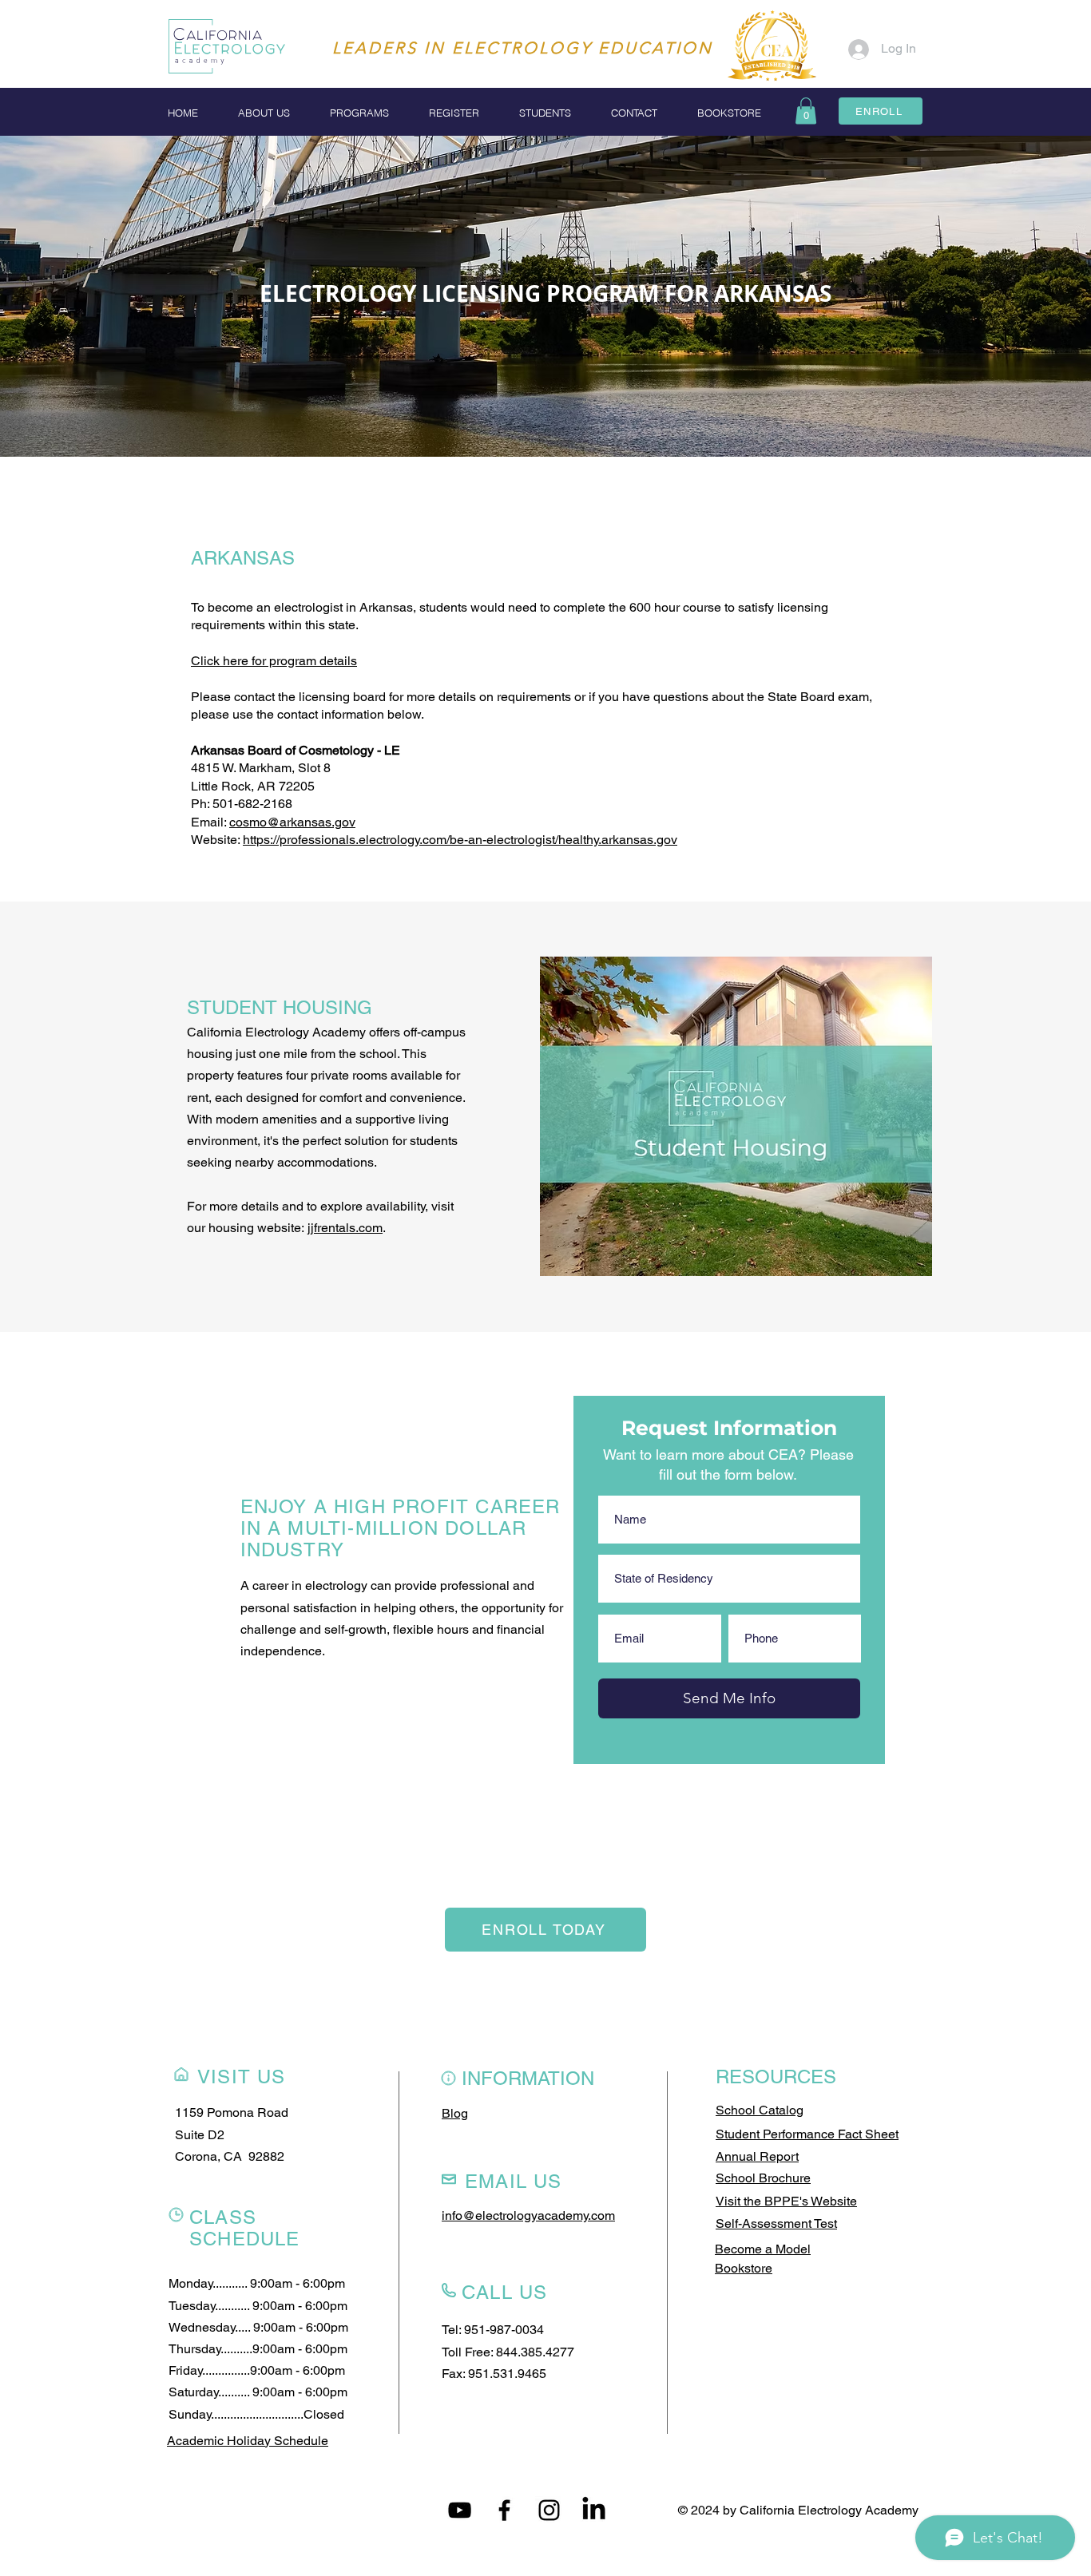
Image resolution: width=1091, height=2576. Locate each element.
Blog (455, 2113)
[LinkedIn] (594, 2510)
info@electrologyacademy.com (528, 2215)
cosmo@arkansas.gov (292, 822)
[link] (806, 111)
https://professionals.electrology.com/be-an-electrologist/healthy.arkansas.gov (460, 840)
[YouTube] (460, 2510)
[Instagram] (549, 2510)
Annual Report (757, 2156)
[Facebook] (504, 2510)
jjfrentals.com (345, 1228)
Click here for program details (274, 661)
